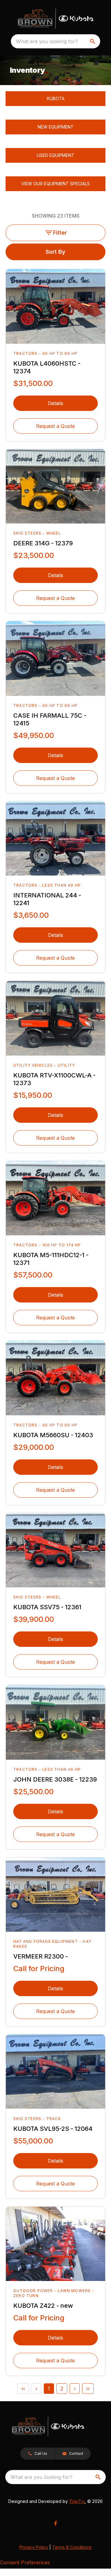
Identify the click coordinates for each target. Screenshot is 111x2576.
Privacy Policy (34, 2547)
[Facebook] (55, 2523)
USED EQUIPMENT (55, 155)
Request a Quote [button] (55, 426)
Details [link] (55, 403)
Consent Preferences (25, 2562)
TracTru (77, 2501)
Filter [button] (60, 233)
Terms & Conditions (72, 2547)
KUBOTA (56, 98)
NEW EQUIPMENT (56, 127)
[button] (37, 2454)
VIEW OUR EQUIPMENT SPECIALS (55, 184)
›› (88, 2389)
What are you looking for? (47, 41)
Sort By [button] (55, 252)
